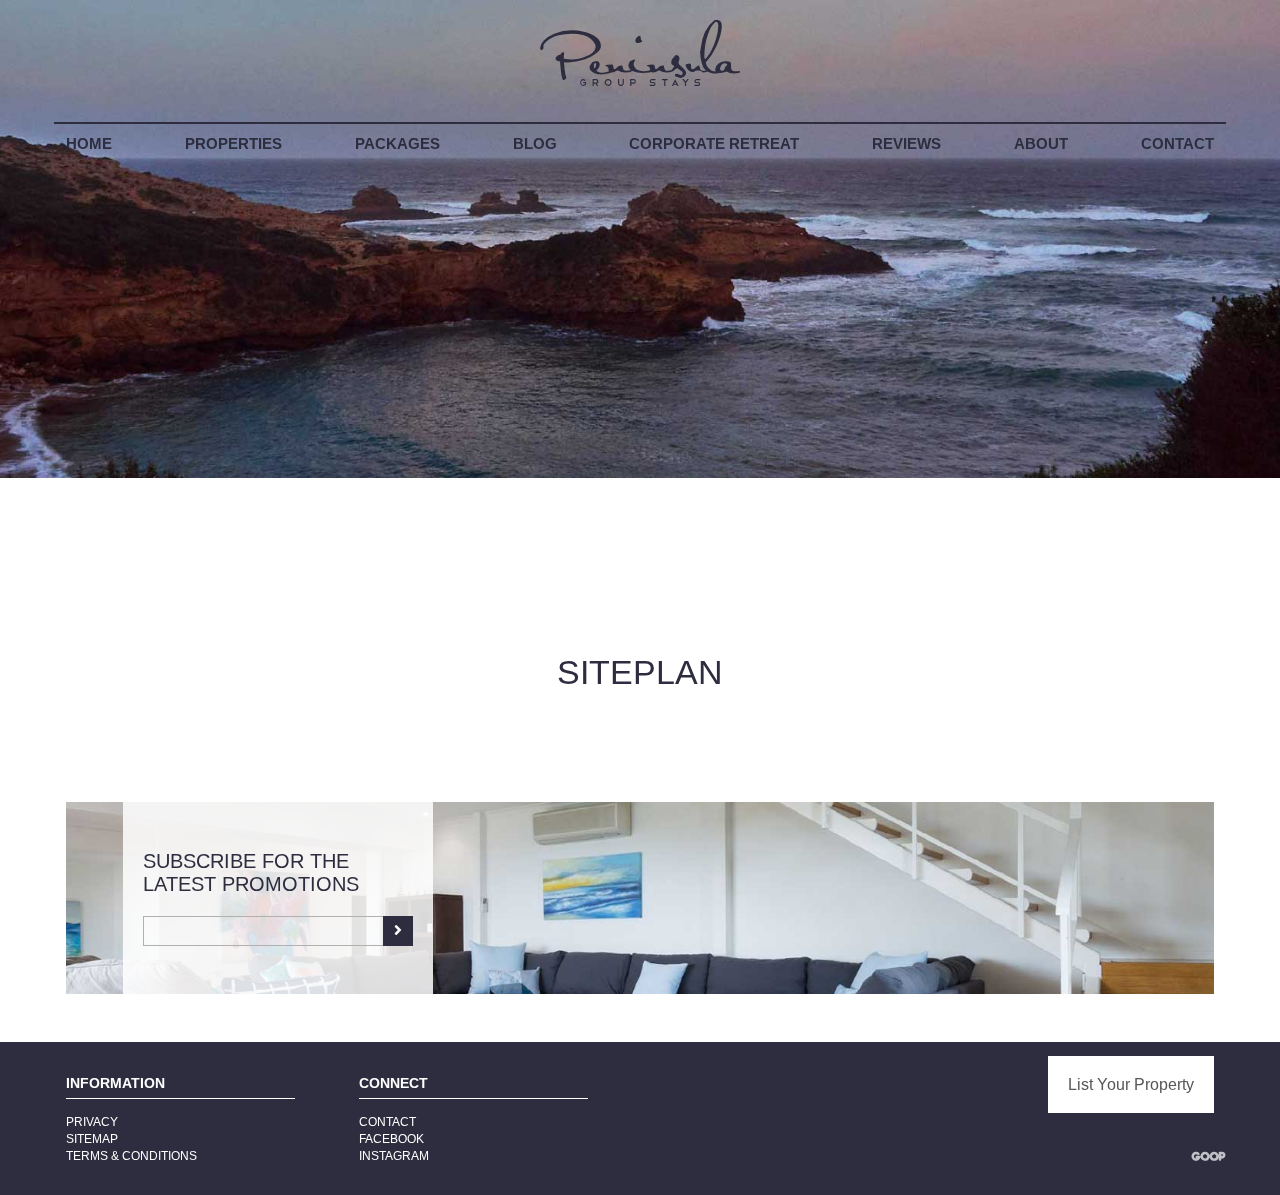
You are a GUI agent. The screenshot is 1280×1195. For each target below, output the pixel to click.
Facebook (391, 1139)
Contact (1177, 144)
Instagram (394, 1156)
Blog (535, 144)
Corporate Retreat (714, 144)
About (1041, 144)
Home (89, 144)
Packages (397, 144)
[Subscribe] (398, 931)
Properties (233, 144)
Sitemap (92, 1139)
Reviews (906, 144)
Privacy (92, 1122)
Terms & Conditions (131, 1156)
